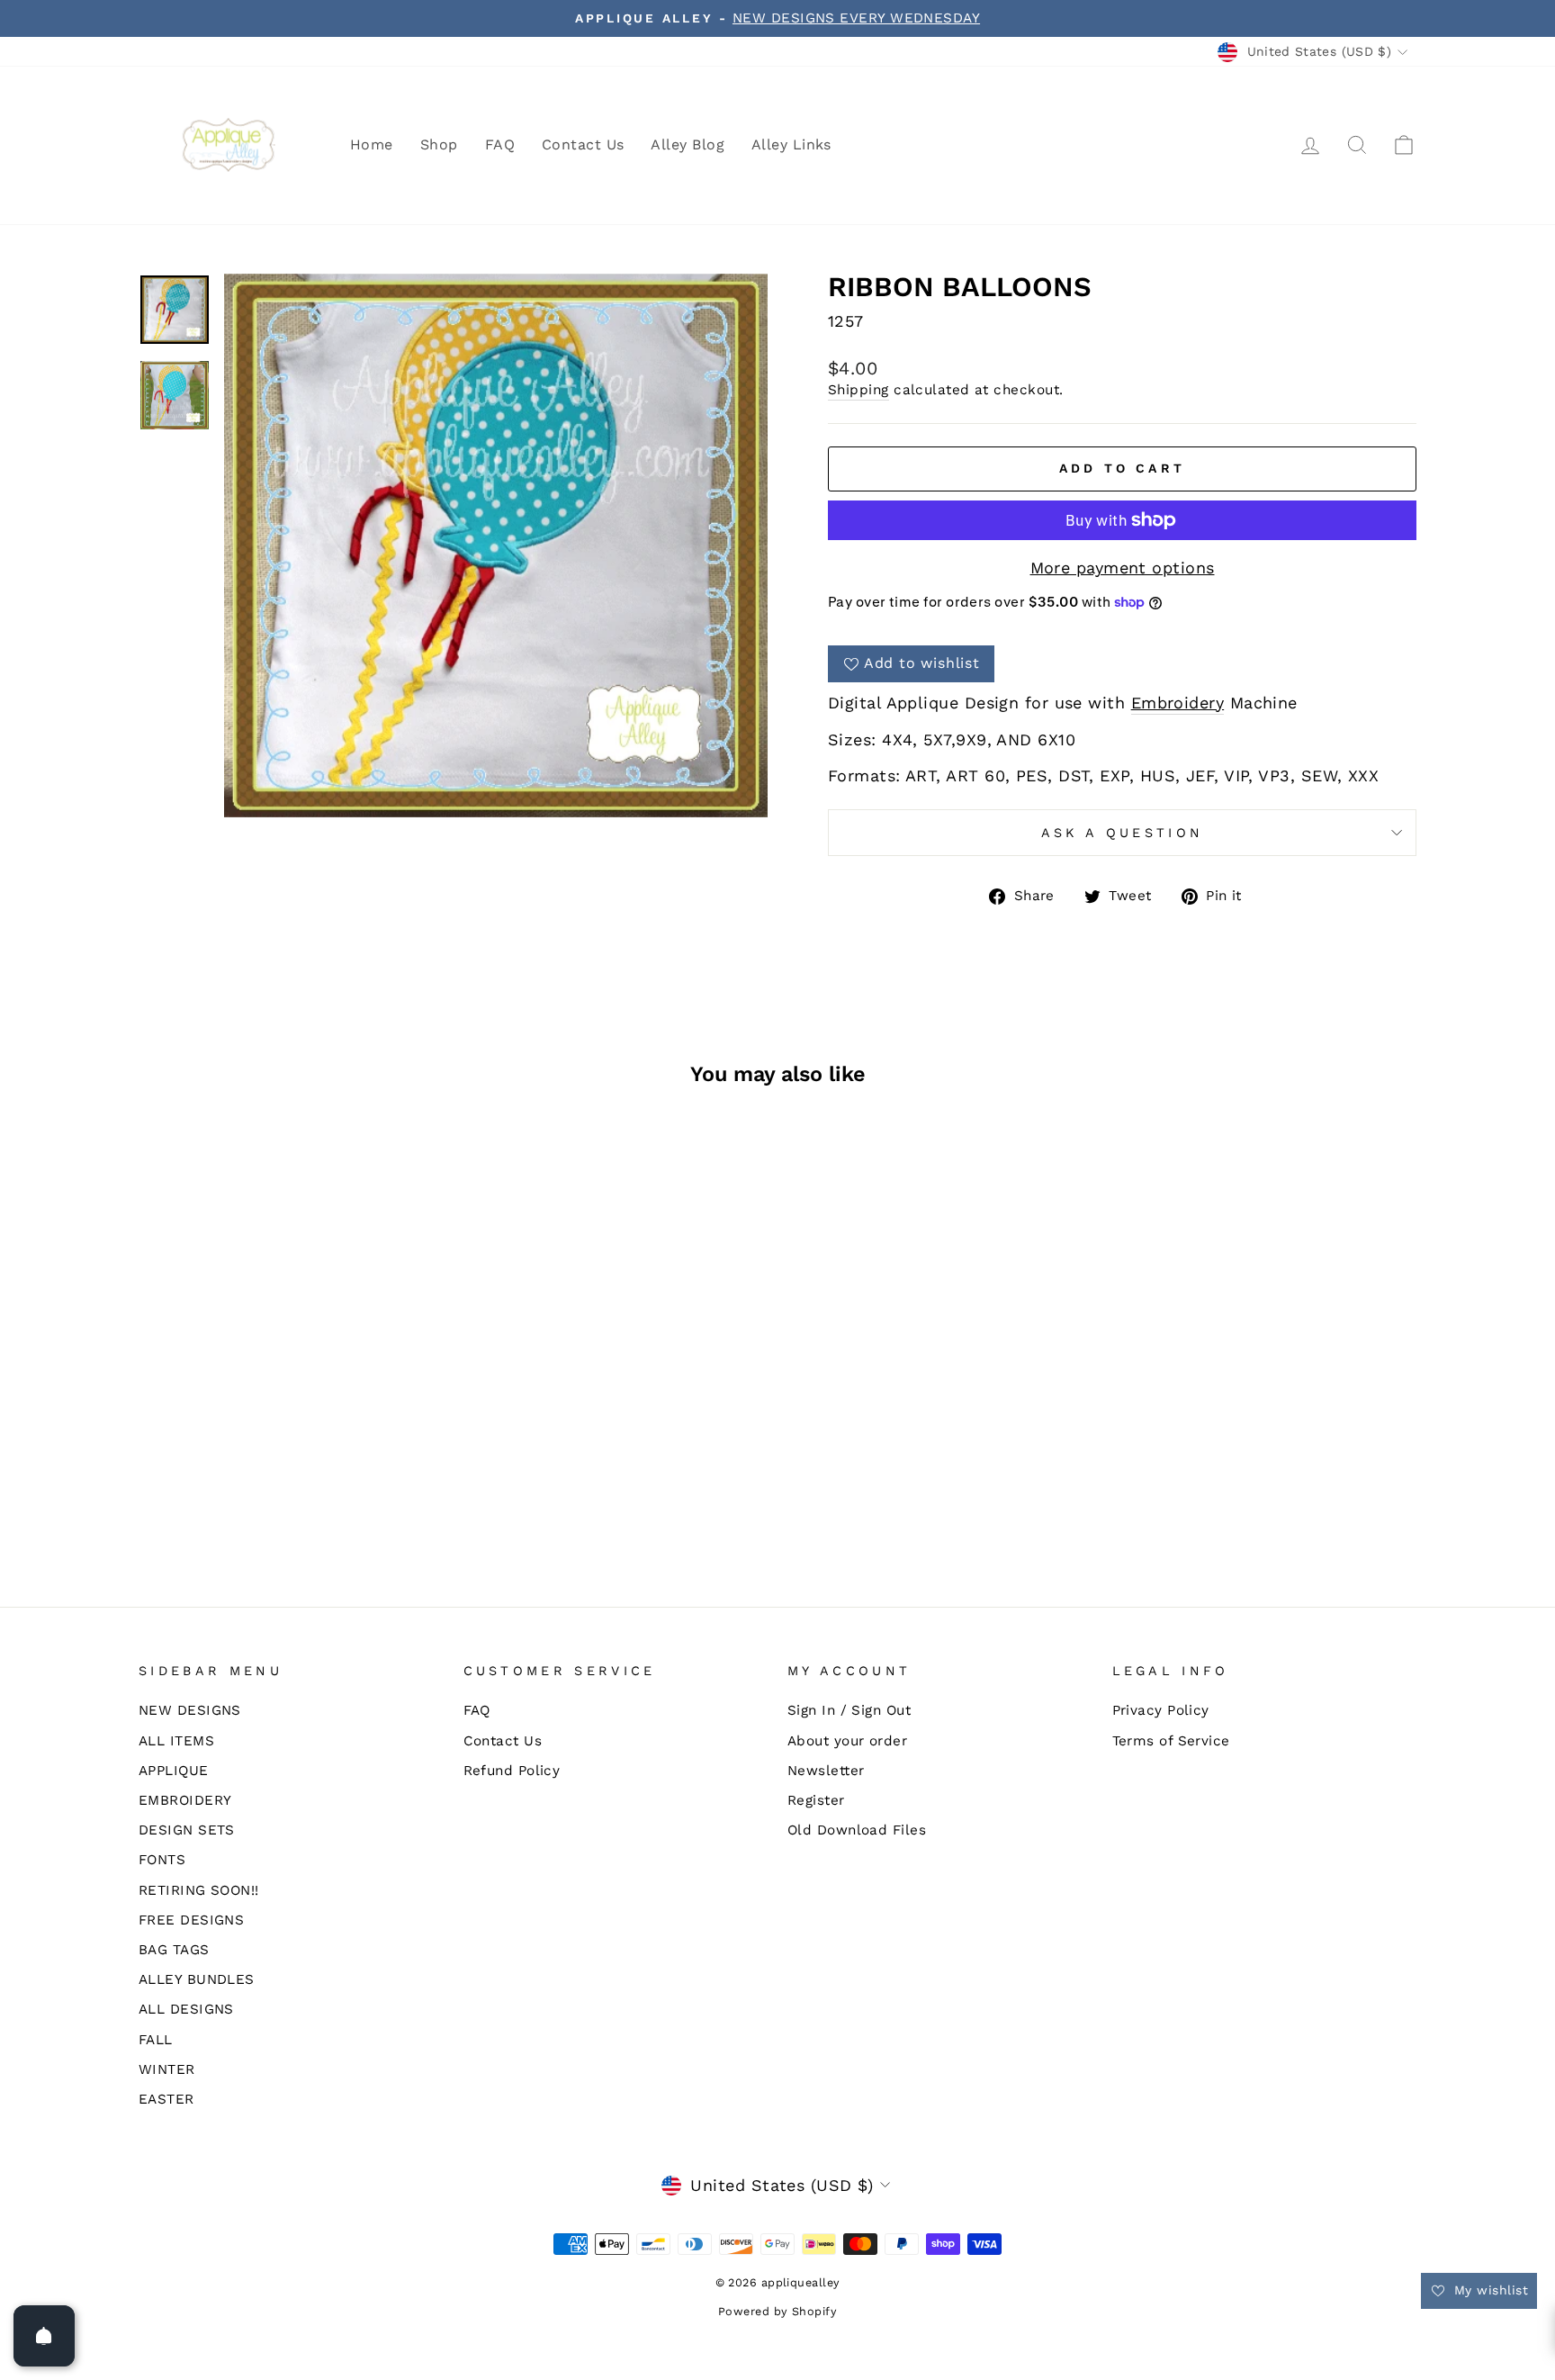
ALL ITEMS (176, 1741)
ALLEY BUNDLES (197, 1979)
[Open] (44, 2336)
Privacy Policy (1161, 1710)
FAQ (500, 144)
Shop (439, 144)
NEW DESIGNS (190, 1710)
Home (372, 144)
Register (816, 1800)
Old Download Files (857, 1830)
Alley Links (791, 144)
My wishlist (1489, 2290)
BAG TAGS (174, 1950)
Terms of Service (1171, 1741)
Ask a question (1122, 833)
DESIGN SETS (187, 1830)
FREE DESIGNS (191, 1920)
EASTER (166, 2099)
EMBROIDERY (185, 1800)
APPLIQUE (174, 1771)
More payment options (1123, 568)
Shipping (858, 390)
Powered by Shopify (777, 2311)
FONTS (162, 1860)
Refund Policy (512, 1771)
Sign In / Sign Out (849, 1710)
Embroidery (1178, 703)
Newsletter (826, 1771)
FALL (156, 2040)
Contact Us (583, 144)
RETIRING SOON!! (199, 1890)
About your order (847, 1741)
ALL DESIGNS (186, 2009)
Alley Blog (688, 144)
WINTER (167, 2069)
